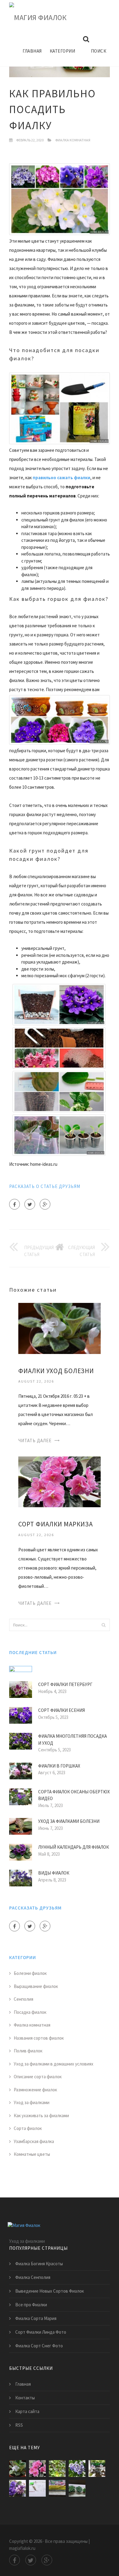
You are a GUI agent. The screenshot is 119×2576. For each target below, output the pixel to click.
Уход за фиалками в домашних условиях (54, 2064)
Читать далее (35, 1440)
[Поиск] (103, 1625)
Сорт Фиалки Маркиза (56, 1524)
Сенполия (23, 1999)
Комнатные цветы (32, 2154)
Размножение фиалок (35, 2090)
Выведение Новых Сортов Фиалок (50, 2291)
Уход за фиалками (32, 2102)
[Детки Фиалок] (57, 2469)
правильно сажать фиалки (61, 478)
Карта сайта (27, 2411)
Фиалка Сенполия (33, 2277)
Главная (32, 51)
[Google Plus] (45, 1204)
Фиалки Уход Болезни (56, 1371)
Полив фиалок (28, 2051)
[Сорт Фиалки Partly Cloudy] (77, 2469)
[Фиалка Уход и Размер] (77, 2488)
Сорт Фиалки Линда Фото (41, 2332)
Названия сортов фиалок (39, 2038)
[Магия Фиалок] (38, 18)
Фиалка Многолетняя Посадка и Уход (72, 1740)
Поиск (99, 51)
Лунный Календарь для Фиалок (74, 1847)
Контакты (25, 2398)
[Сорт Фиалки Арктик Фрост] (18, 2488)
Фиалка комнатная (73, 140)
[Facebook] (14, 1204)
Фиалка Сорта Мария (36, 2318)
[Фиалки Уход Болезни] (60, 1328)
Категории (63, 51)
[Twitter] (30, 1204)
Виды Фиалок (54, 1873)
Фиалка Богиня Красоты (39, 2264)
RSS (19, 2425)
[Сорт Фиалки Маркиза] (60, 1481)
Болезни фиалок (30, 1973)
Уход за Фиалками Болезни (69, 1821)
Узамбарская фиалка (34, 2141)
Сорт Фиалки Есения (61, 1710)
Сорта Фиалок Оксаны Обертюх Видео (74, 1795)
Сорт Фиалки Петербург (65, 1684)
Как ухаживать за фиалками (41, 2116)
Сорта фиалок (28, 2128)
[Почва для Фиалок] (57, 2488)
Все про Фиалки (31, 2305)
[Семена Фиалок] (37, 2488)
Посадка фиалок (30, 2012)
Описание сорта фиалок (38, 2077)
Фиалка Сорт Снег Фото (39, 2346)
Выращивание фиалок (36, 1986)
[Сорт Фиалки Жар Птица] (97, 2469)
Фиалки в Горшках (59, 1766)
